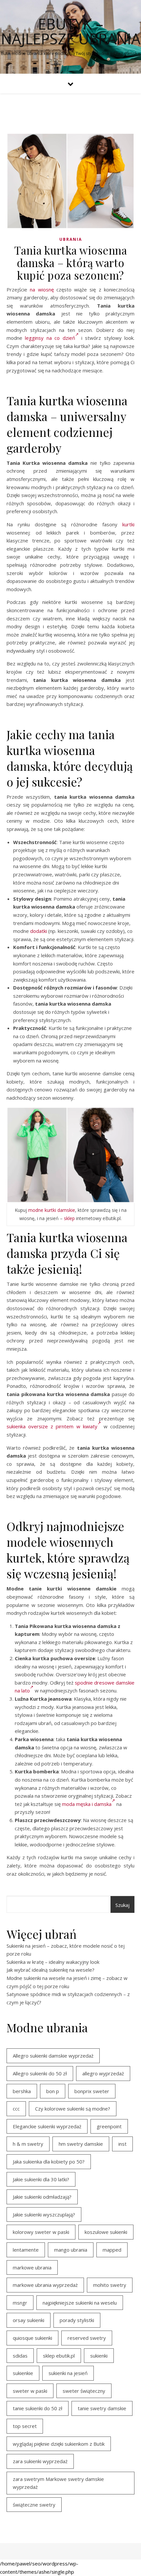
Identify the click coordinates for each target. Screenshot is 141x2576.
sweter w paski (30, 2391)
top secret (25, 2426)
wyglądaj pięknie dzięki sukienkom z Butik (59, 2444)
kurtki (128, 524)
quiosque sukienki (32, 2338)
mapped (112, 2250)
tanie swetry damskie (102, 2408)
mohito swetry (110, 2285)
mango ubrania (71, 2250)
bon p (53, 2091)
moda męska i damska (87, 1804)
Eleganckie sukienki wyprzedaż (47, 2126)
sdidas (20, 2356)
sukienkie (23, 2373)
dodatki (39, 931)
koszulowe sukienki (106, 2232)
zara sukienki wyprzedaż (40, 2461)
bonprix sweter (92, 2091)
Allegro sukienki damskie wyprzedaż (53, 2056)
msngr (20, 2303)
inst (122, 2144)
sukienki (99, 2356)
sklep (69, 1218)
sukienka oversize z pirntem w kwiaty (52, 1426)
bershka (22, 2091)
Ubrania (71, 239)
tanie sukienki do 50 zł (38, 2408)
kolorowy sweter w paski (41, 2232)
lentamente (26, 2250)
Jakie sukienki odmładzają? (42, 2197)
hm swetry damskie (81, 2144)
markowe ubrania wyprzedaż (45, 2285)
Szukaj (122, 1905)
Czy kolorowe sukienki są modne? (73, 2109)
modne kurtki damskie (52, 1210)
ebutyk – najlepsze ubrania (71, 31)
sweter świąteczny (84, 2391)
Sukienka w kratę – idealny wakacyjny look (53, 1962)
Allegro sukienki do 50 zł (40, 2073)
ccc (16, 2109)
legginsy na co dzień (50, 338)
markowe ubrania (32, 2267)
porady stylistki (77, 2320)
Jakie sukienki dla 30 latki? (41, 2179)
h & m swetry (28, 2144)
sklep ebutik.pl (59, 2356)
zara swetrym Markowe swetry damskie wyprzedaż (58, 2483)
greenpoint (109, 2126)
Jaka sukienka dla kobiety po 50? (49, 2162)
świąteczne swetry (34, 2505)
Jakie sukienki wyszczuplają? (44, 2214)
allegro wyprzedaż (103, 2073)
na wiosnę (42, 289)
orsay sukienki (29, 2320)
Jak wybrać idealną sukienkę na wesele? (50, 1970)
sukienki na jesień (68, 2373)
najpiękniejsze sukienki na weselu (80, 2303)
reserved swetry (87, 2338)
